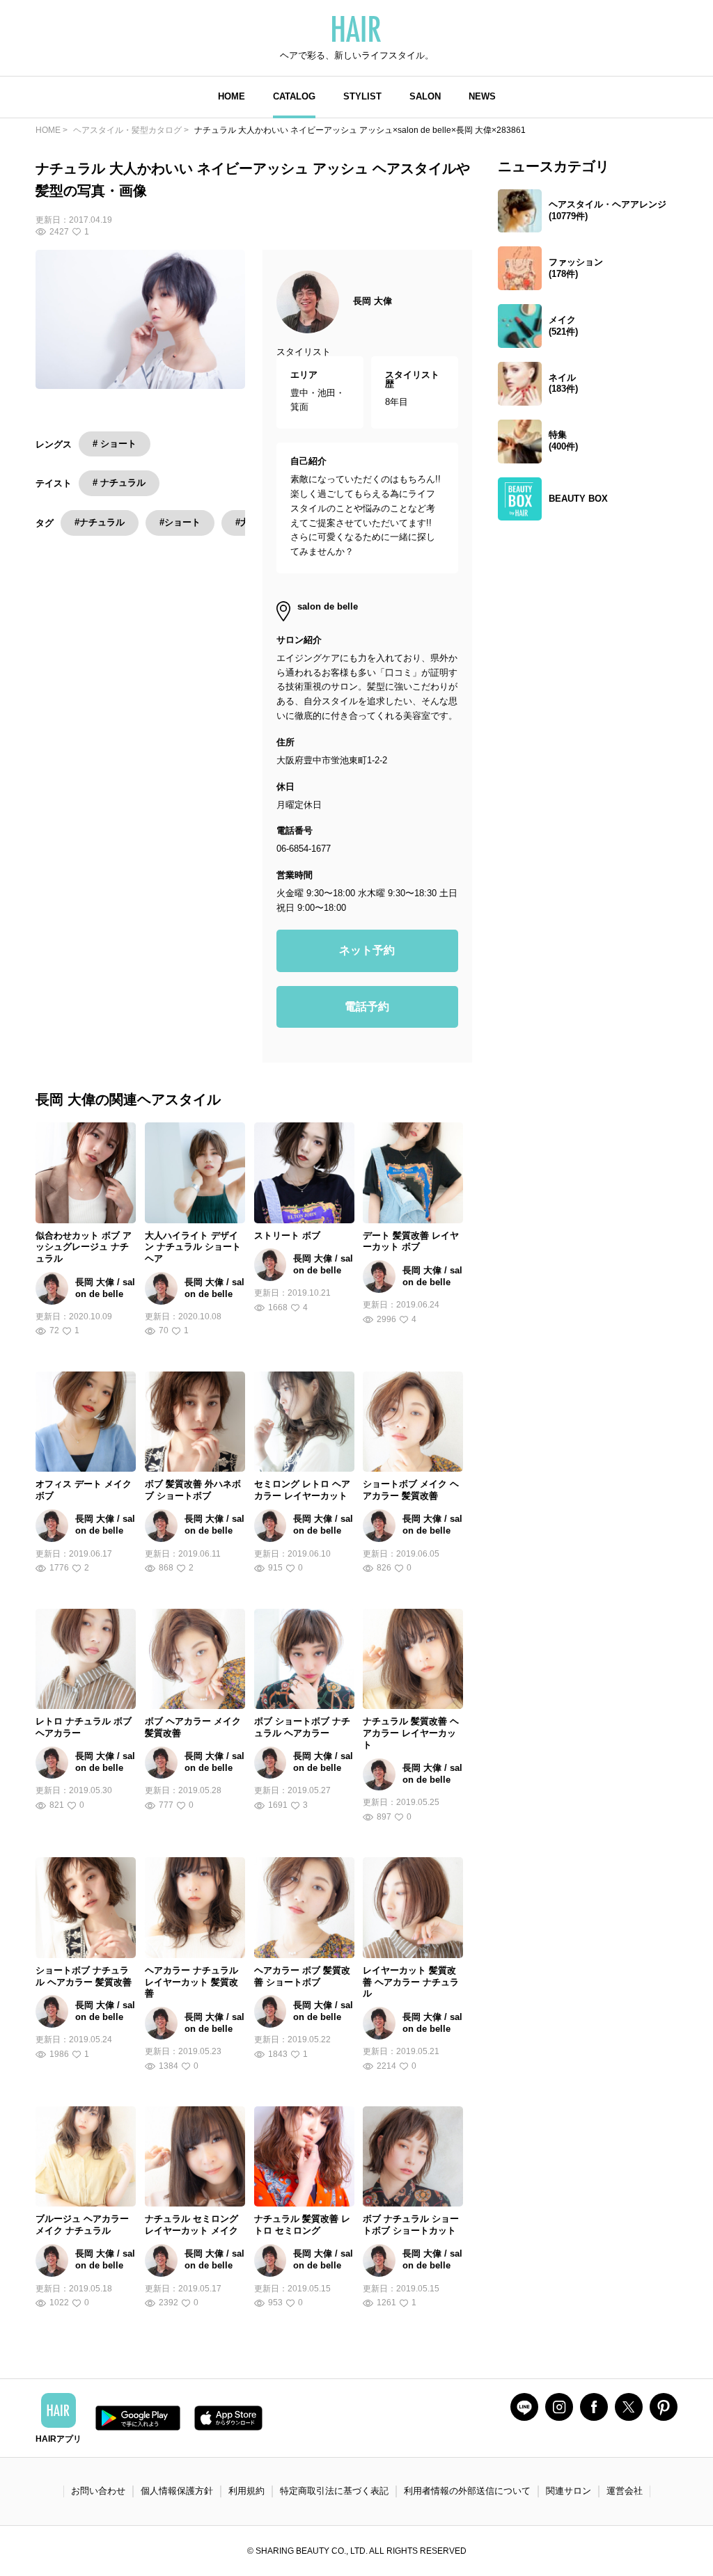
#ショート (180, 522)
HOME (232, 96)
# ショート (115, 444)
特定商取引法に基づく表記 (334, 2491)
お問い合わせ (98, 2491)
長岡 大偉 (373, 301)
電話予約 (367, 1007)
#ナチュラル (100, 522)
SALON (425, 96)
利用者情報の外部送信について (467, 2491)
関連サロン (569, 2491)
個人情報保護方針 (177, 2491)
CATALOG (294, 96)
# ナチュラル (119, 483)
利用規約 (246, 2491)
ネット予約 (367, 950)
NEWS (482, 96)
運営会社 (625, 2491)
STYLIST (362, 96)
